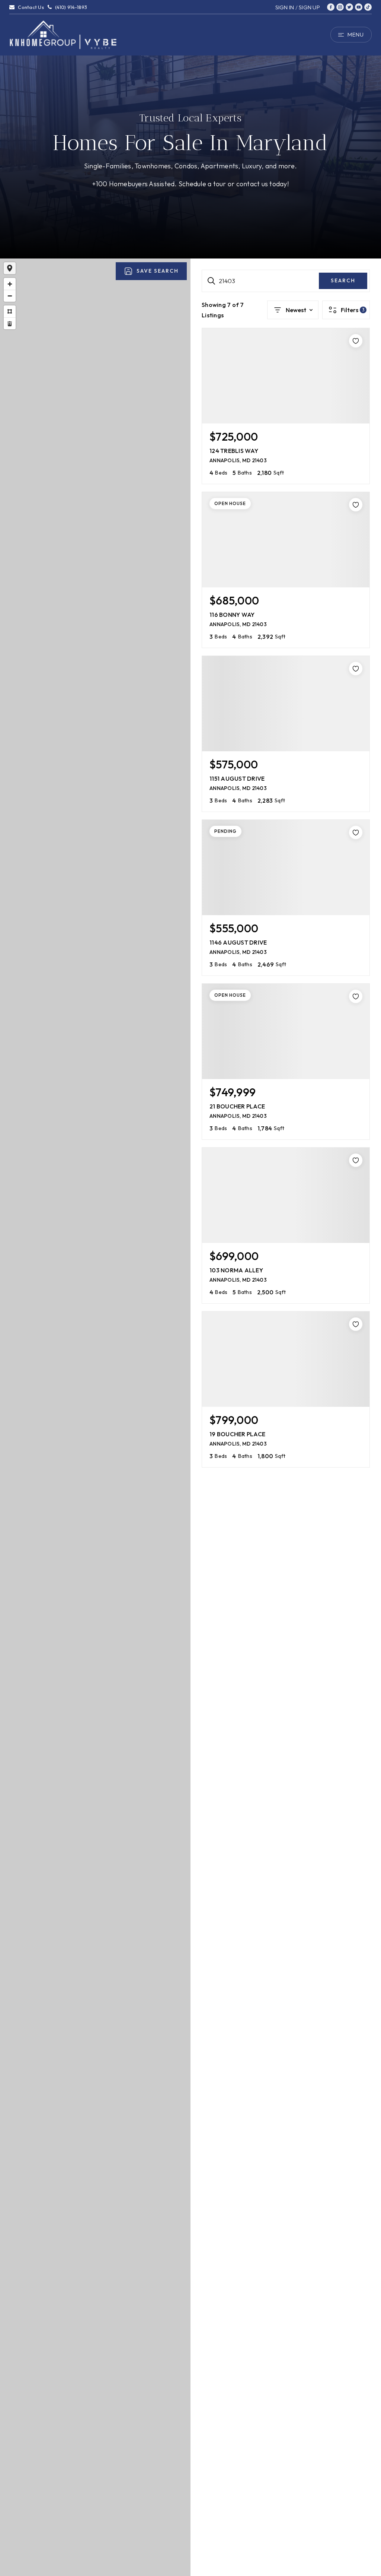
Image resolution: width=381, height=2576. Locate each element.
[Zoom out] (10, 296)
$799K (94, 1523)
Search (343, 280)
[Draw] (10, 311)
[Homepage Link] (63, 34)
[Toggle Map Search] (10, 268)
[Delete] (10, 323)
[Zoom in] (10, 284)
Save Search (158, 271)
